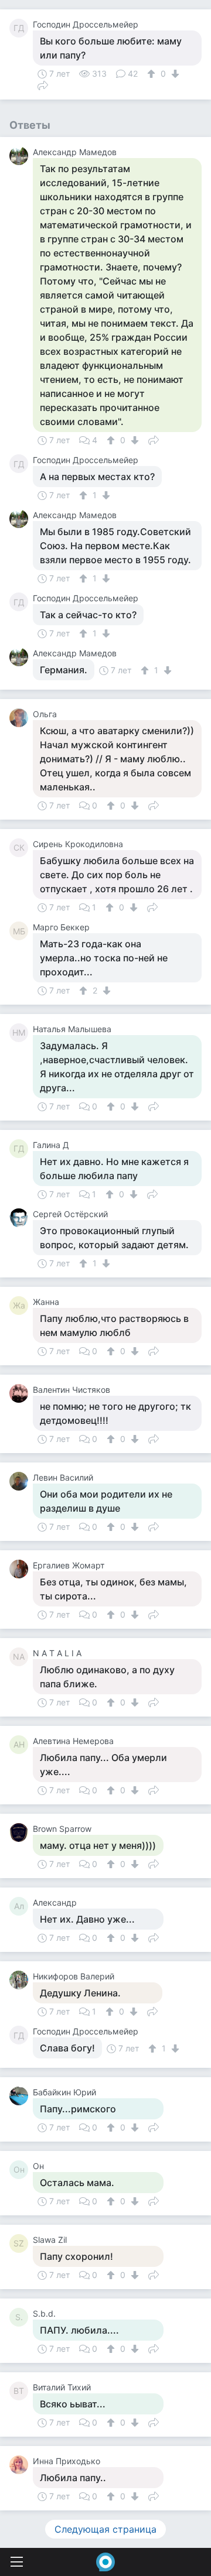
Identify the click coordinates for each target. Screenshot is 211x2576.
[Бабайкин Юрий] (21, 2096)
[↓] (174, 74)
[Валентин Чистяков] (21, 1393)
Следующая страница (105, 2529)
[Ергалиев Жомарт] (21, 1569)
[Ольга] (21, 718)
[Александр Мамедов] (21, 156)
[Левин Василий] (21, 1481)
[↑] (153, 74)
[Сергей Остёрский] (21, 1218)
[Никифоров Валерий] (21, 1980)
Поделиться (43, 84)
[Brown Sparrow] (21, 1832)
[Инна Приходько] (21, 2465)
